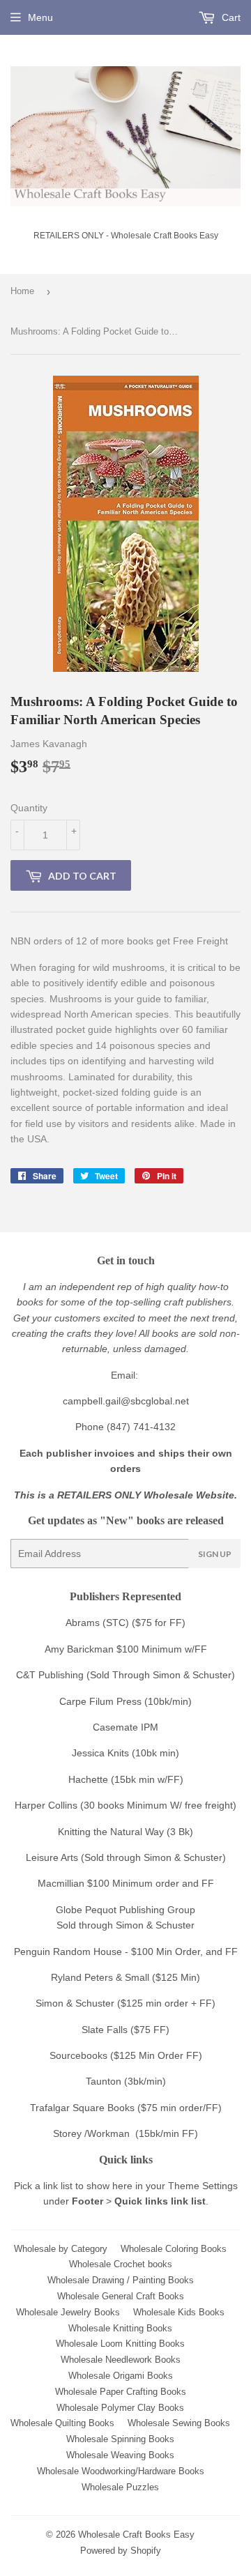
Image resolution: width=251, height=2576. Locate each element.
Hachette (88, 1779)
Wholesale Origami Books (121, 2376)
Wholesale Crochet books (121, 2264)
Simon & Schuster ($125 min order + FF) (125, 2003)
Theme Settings (203, 2186)
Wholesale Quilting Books (62, 2423)
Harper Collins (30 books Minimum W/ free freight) (125, 1805)
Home (22, 291)
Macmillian (61, 1883)
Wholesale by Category (61, 2249)
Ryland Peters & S (91, 1977)
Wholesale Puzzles (120, 2487)
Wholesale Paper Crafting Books (121, 2392)
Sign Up (215, 1554)
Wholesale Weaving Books (120, 2455)
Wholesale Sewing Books (179, 2423)
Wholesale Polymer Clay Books (120, 2408)
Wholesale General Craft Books (121, 2296)
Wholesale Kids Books (179, 2312)
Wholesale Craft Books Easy (136, 2535)
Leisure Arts (53, 1857)
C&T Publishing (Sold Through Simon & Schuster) (125, 1675)
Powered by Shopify (121, 2551)
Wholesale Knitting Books (120, 2328)
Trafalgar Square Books (82, 2108)
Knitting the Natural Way (111, 1832)
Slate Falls (105, 2030)
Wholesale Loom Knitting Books (120, 2344)
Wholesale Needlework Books (121, 2360)
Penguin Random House (68, 1952)
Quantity (29, 808)
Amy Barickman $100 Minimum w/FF (126, 1649)
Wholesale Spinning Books (120, 2439)
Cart (230, 17)
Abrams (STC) (97, 1623)
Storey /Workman (91, 2133)
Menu (40, 17)
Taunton (104, 2081)
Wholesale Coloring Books (174, 2249)
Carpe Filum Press (100, 1701)
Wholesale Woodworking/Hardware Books (121, 2471)
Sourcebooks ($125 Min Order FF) (126, 2055)
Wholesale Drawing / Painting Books (121, 2280)
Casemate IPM (125, 1727)
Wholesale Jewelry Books (68, 2312)
